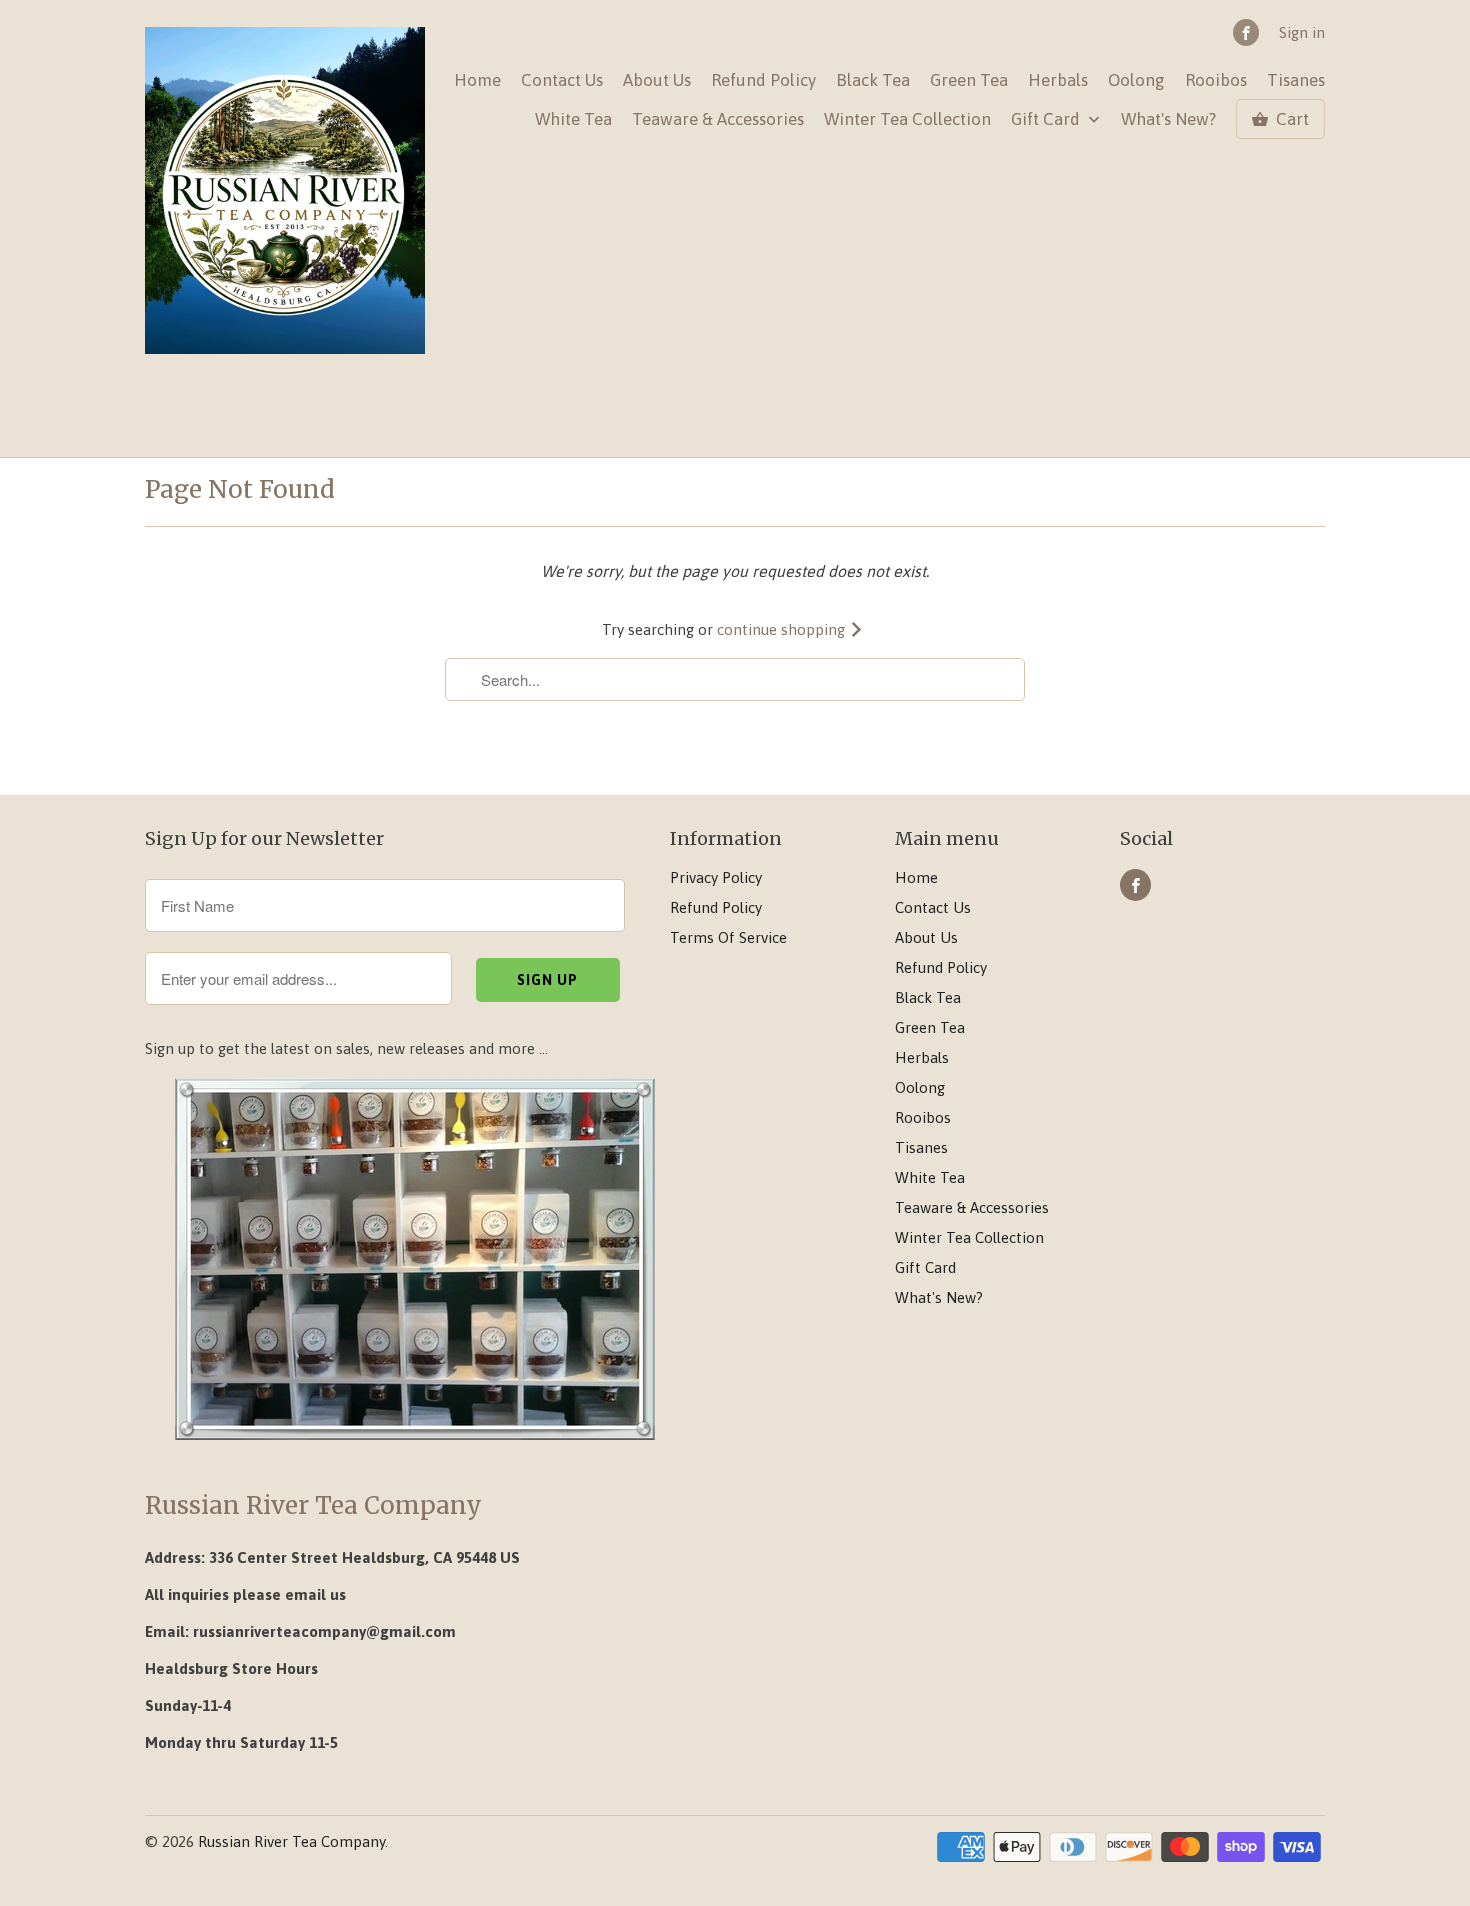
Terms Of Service (728, 937)
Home (477, 80)
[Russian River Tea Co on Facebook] (1246, 32)
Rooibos (1216, 80)
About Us (657, 80)
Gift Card (1047, 119)
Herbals (1058, 80)
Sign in (1302, 32)
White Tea (573, 119)
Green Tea (969, 80)
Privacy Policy (716, 877)
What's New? (1168, 119)
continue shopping (783, 629)
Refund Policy (763, 80)
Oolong (1136, 80)
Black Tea (873, 80)
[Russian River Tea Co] (285, 191)
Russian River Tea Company (291, 1841)
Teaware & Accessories (718, 119)
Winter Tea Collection (907, 119)
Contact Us (562, 80)
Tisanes (1296, 80)
